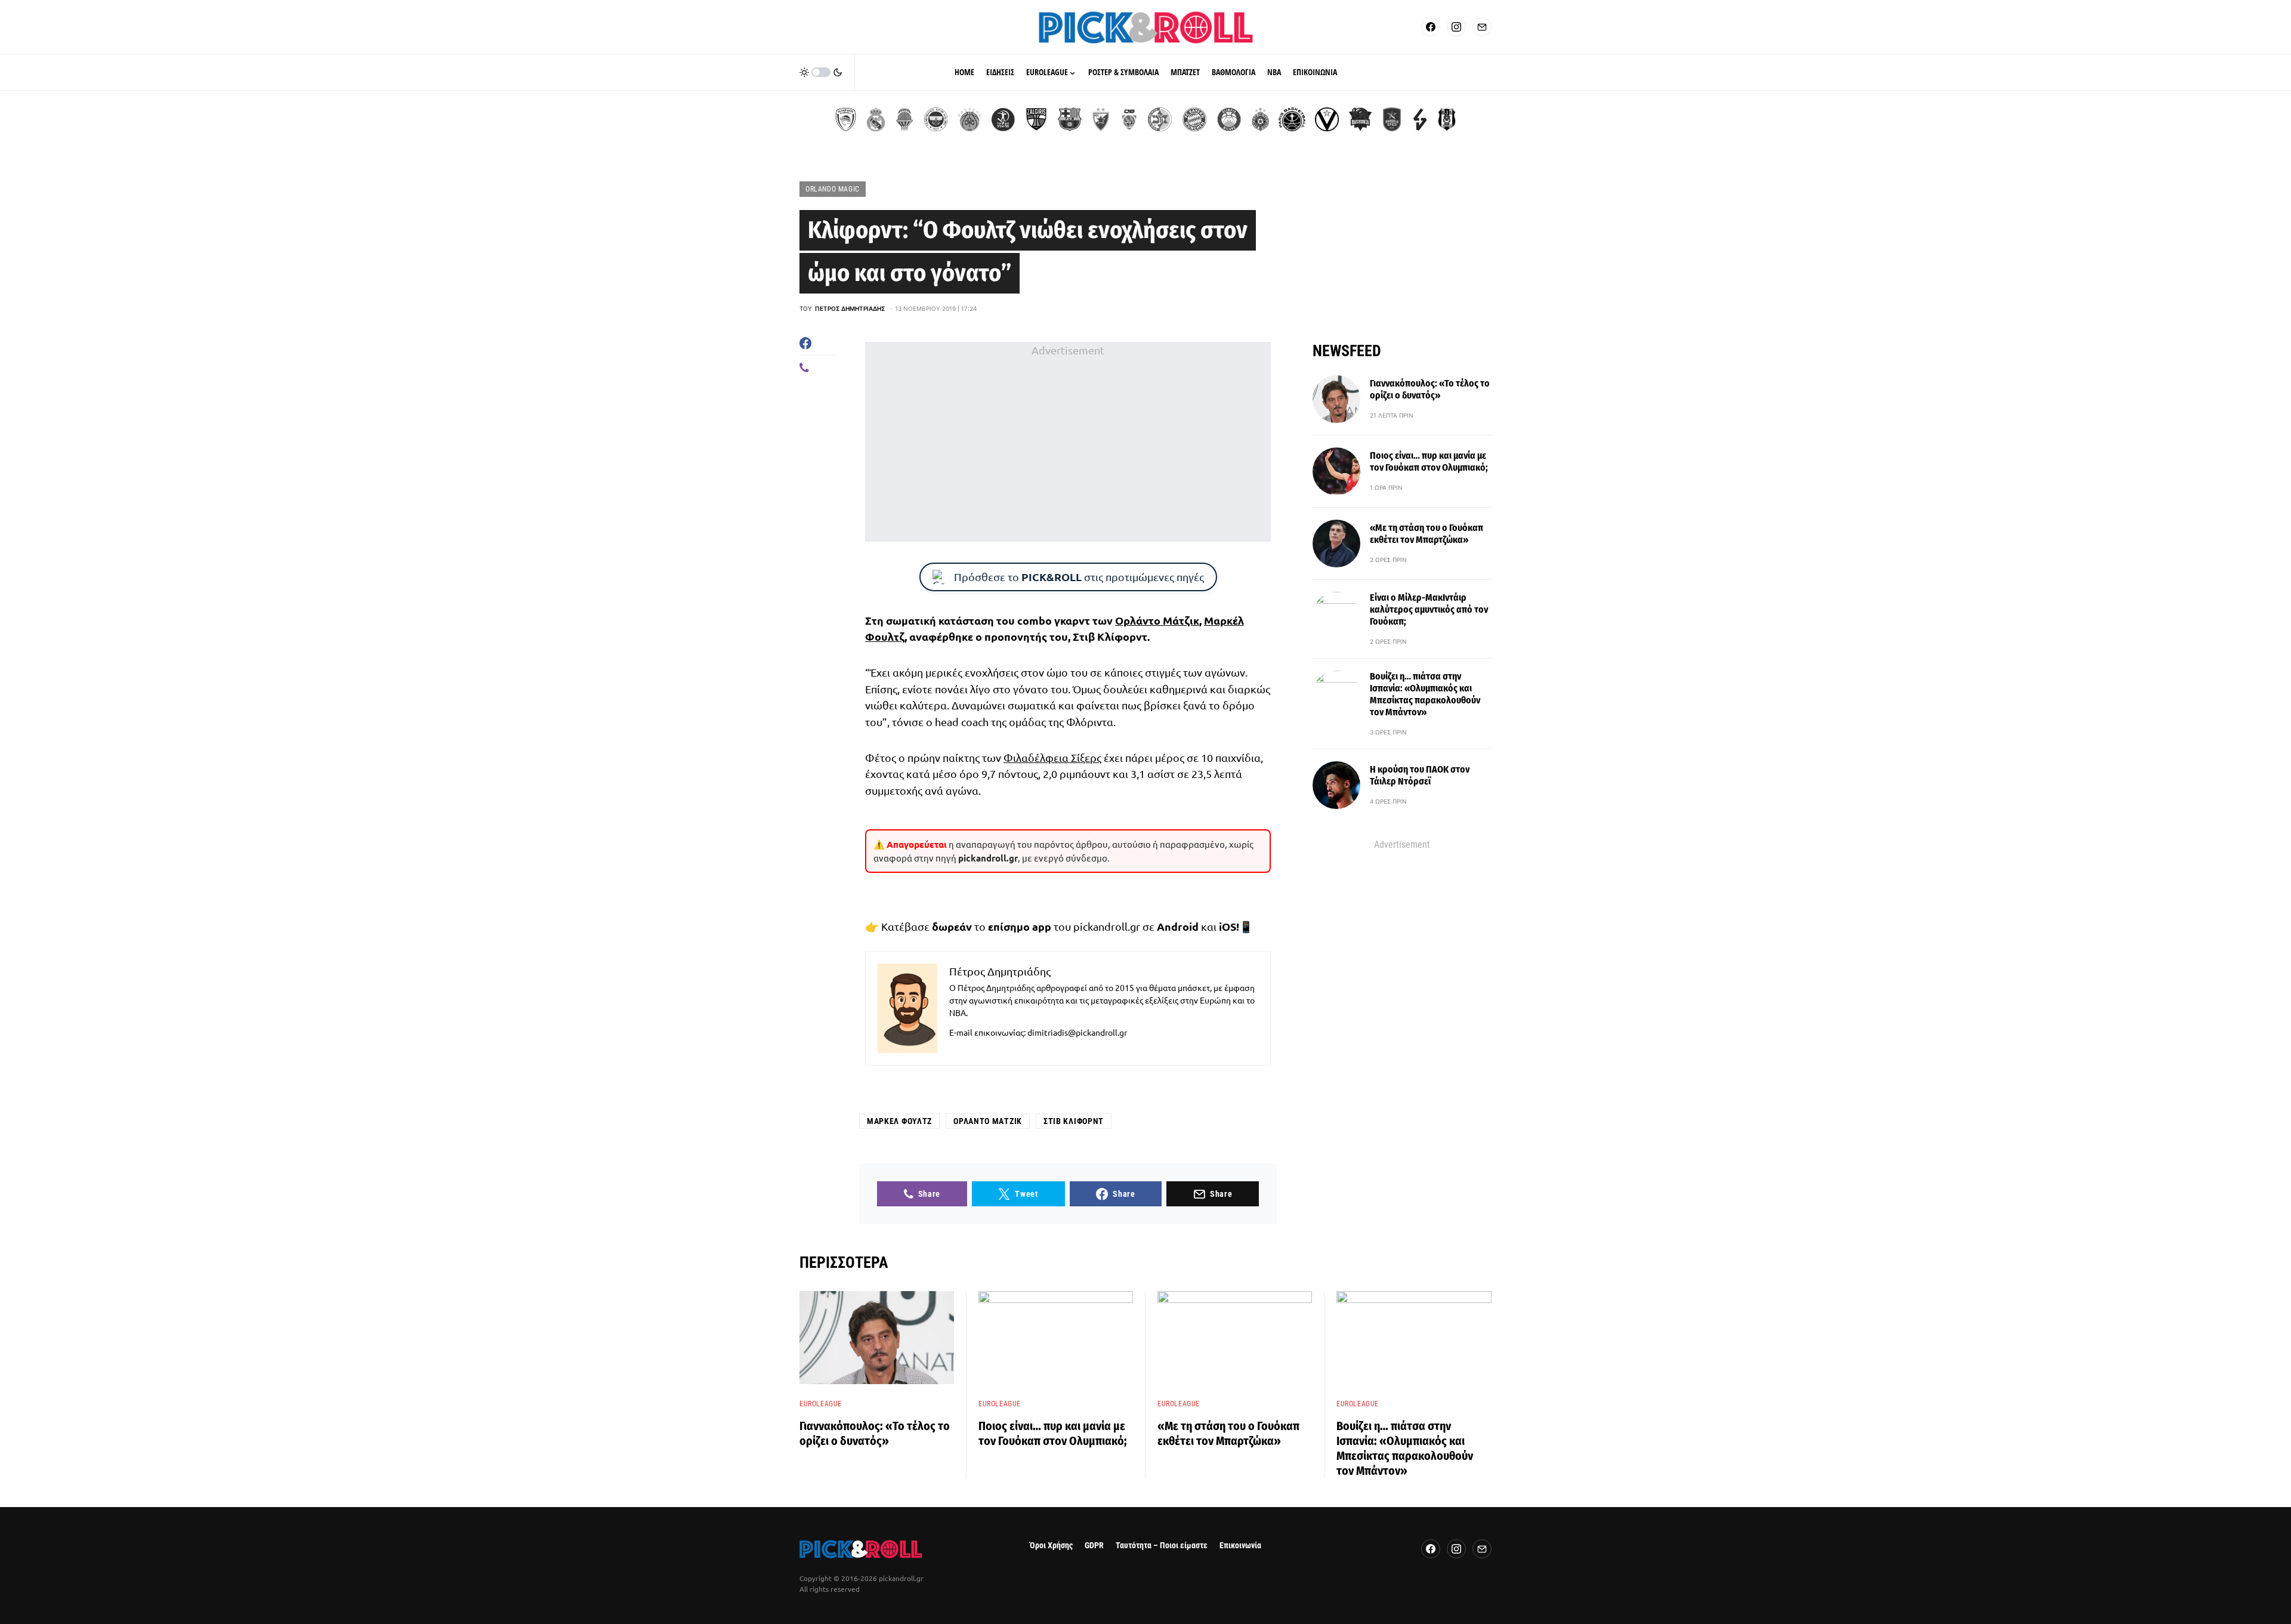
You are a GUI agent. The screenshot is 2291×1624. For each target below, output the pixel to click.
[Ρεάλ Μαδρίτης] (876, 119)
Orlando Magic (833, 189)
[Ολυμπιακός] (846, 119)
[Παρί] (1292, 119)
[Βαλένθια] (904, 119)
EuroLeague (821, 1404)
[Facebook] (1431, 27)
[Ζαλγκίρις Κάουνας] (1036, 119)
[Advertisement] (1068, 442)
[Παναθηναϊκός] (969, 119)
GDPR (1094, 1546)
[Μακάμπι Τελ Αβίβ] (1160, 119)
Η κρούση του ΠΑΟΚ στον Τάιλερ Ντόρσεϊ (1420, 775)
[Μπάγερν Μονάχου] (1194, 119)
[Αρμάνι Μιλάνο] (1229, 119)
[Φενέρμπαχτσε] (936, 119)
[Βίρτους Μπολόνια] (1327, 119)
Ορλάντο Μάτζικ (1157, 620)
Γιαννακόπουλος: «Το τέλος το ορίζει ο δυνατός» (1430, 389)
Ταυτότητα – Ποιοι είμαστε (1162, 1546)
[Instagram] (1456, 27)
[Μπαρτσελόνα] (1070, 119)
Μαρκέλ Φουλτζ (899, 1121)
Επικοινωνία (1240, 1546)
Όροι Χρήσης (1051, 1546)
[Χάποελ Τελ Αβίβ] (1003, 119)
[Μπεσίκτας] (1447, 119)
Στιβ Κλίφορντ (1074, 1121)
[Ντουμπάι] (1129, 119)
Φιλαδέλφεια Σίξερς (1052, 757)
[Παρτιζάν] (1260, 119)
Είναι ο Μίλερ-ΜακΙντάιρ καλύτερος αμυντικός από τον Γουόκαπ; (1429, 609)
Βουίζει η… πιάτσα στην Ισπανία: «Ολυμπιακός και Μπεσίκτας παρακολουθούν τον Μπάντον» (1425, 694)
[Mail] (1482, 27)
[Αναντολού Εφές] (1392, 119)
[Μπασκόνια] (1360, 119)
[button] (821, 72)
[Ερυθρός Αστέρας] (1101, 119)
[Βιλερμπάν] (1420, 119)
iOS (1228, 926)
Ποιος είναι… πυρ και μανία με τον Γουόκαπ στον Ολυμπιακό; (1429, 461)
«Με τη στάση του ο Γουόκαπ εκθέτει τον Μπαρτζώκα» (1427, 534)
